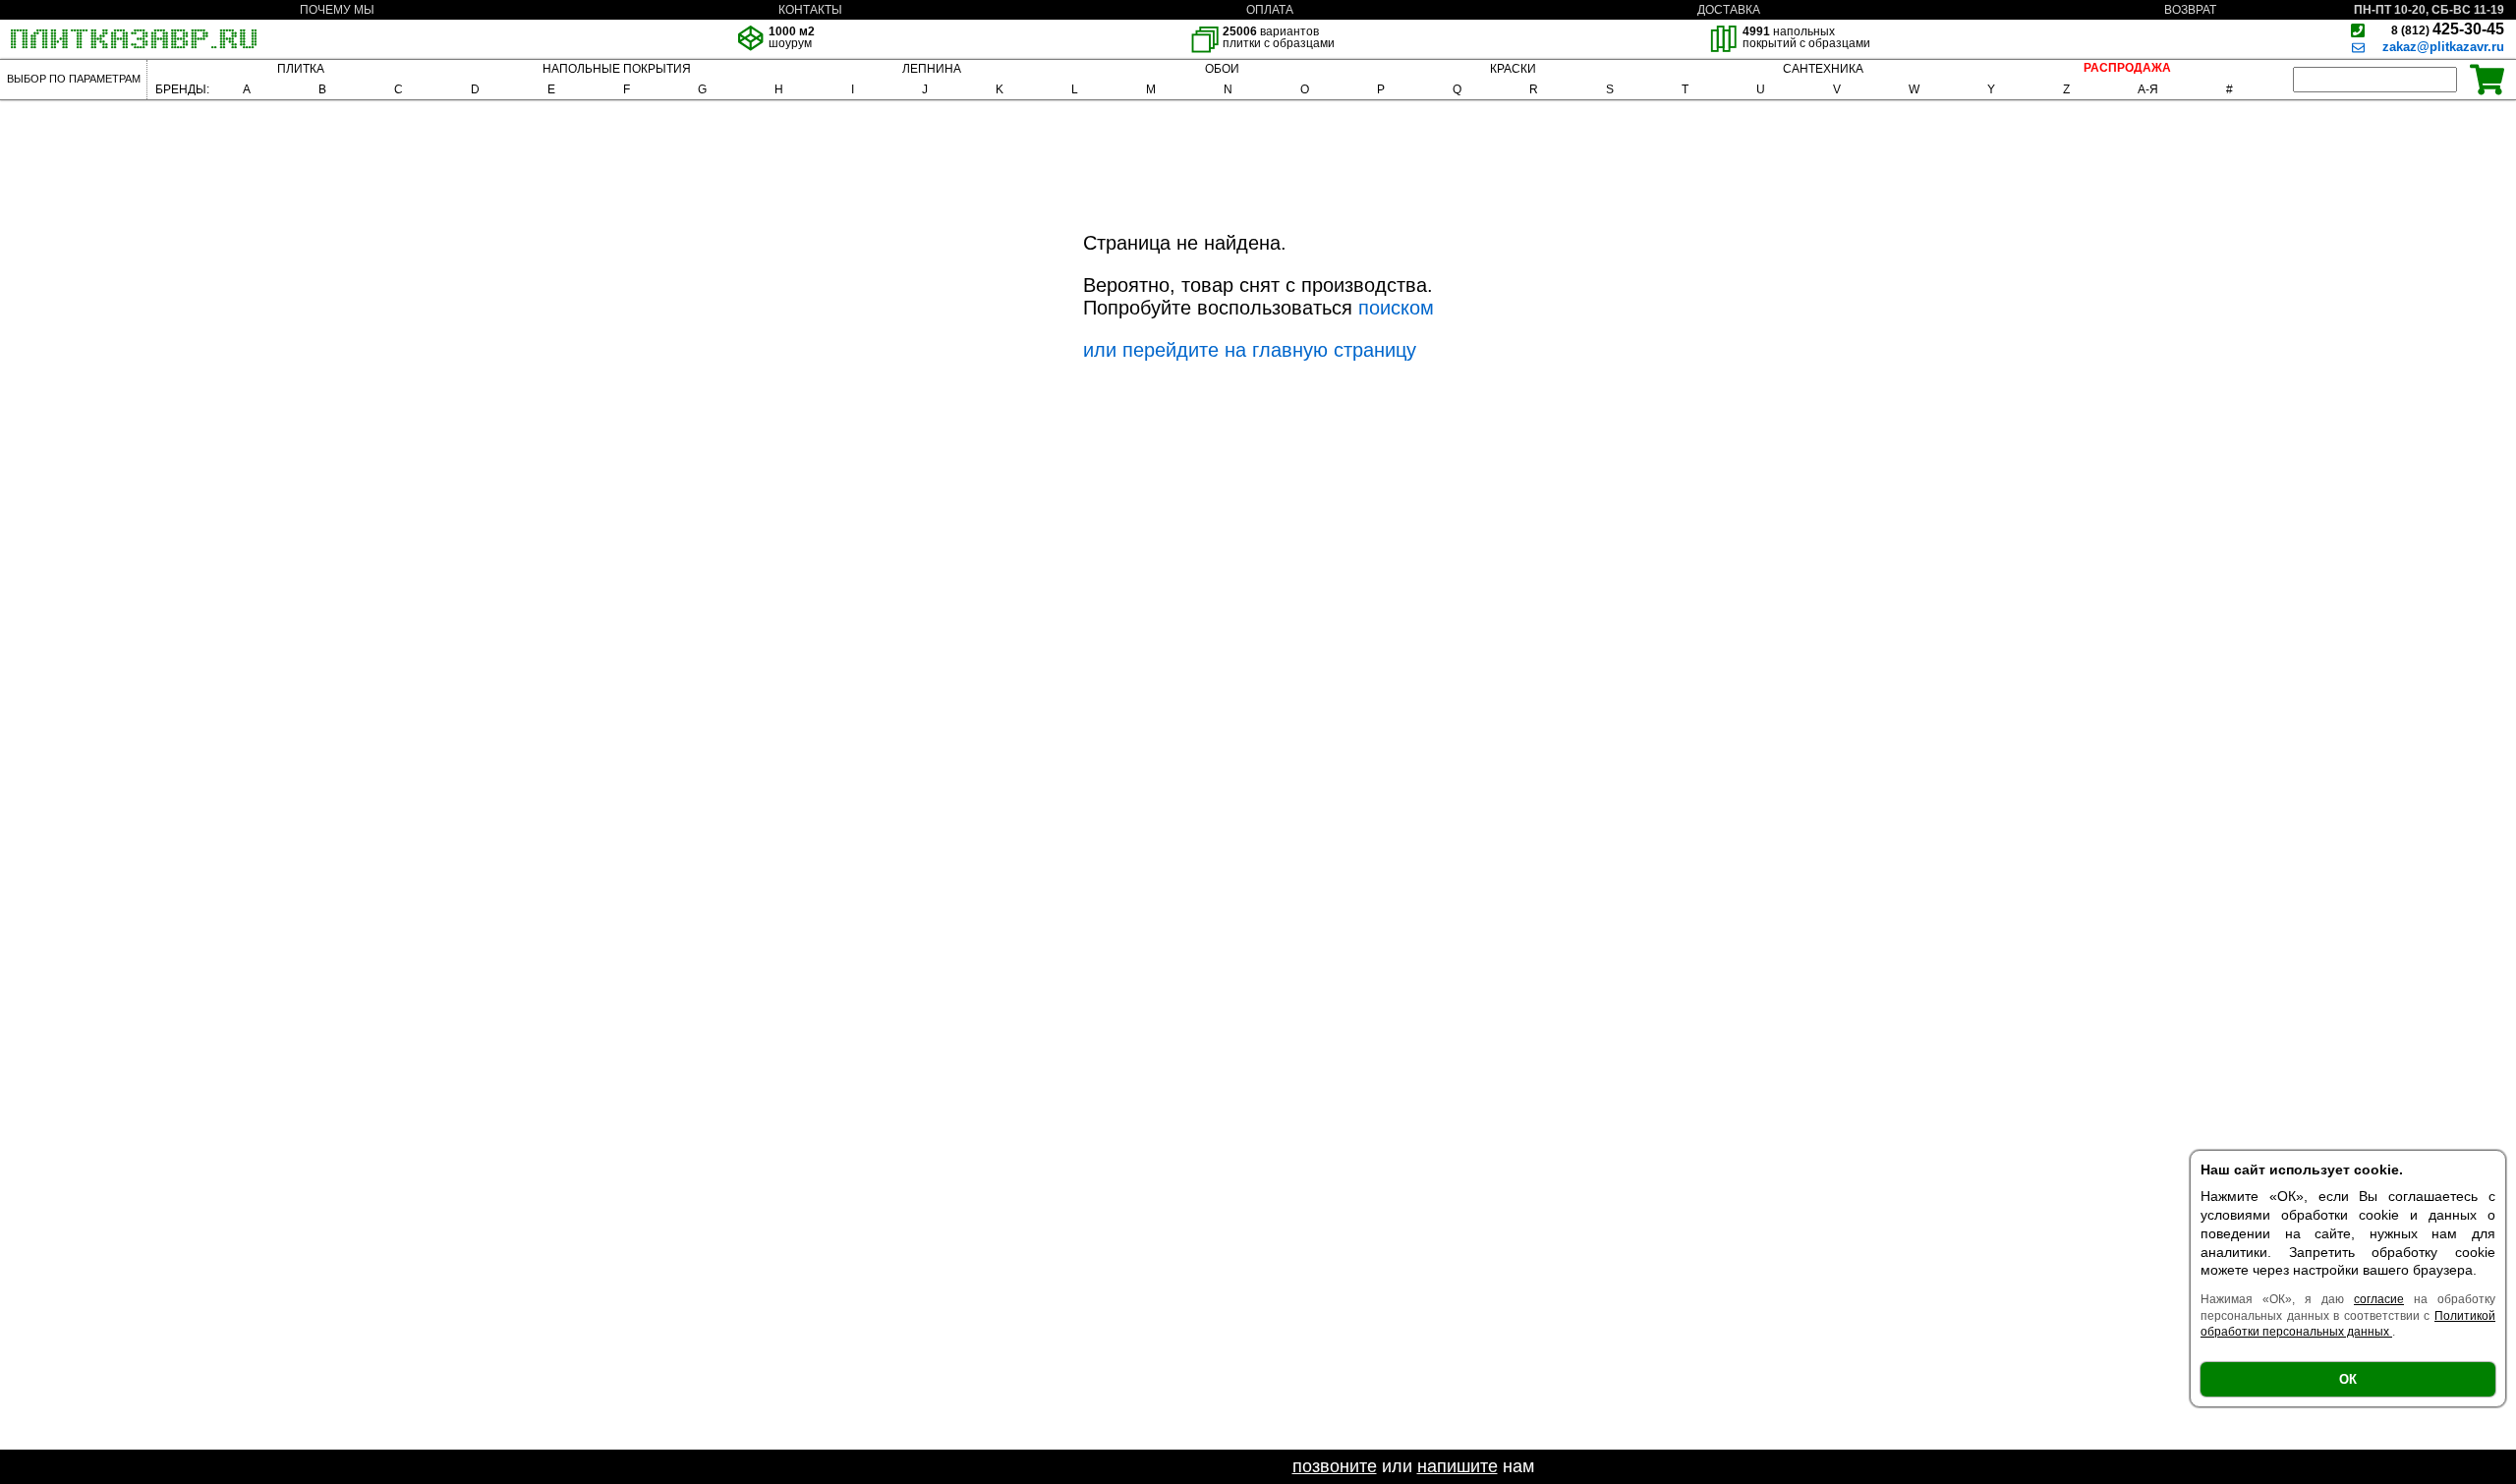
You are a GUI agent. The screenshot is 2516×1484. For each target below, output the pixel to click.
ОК (2348, 1379)
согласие (2379, 1299)
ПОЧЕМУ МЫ (337, 10)
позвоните (1335, 1466)
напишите (1458, 1466)
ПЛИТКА (301, 69)
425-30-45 (2448, 29)
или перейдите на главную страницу (1250, 350)
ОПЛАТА (1270, 10)
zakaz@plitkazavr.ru (2443, 47)
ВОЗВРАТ (2190, 10)
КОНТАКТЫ (810, 10)
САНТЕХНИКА (1823, 69)
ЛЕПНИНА (932, 69)
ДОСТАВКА (1729, 10)
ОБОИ (1222, 69)
